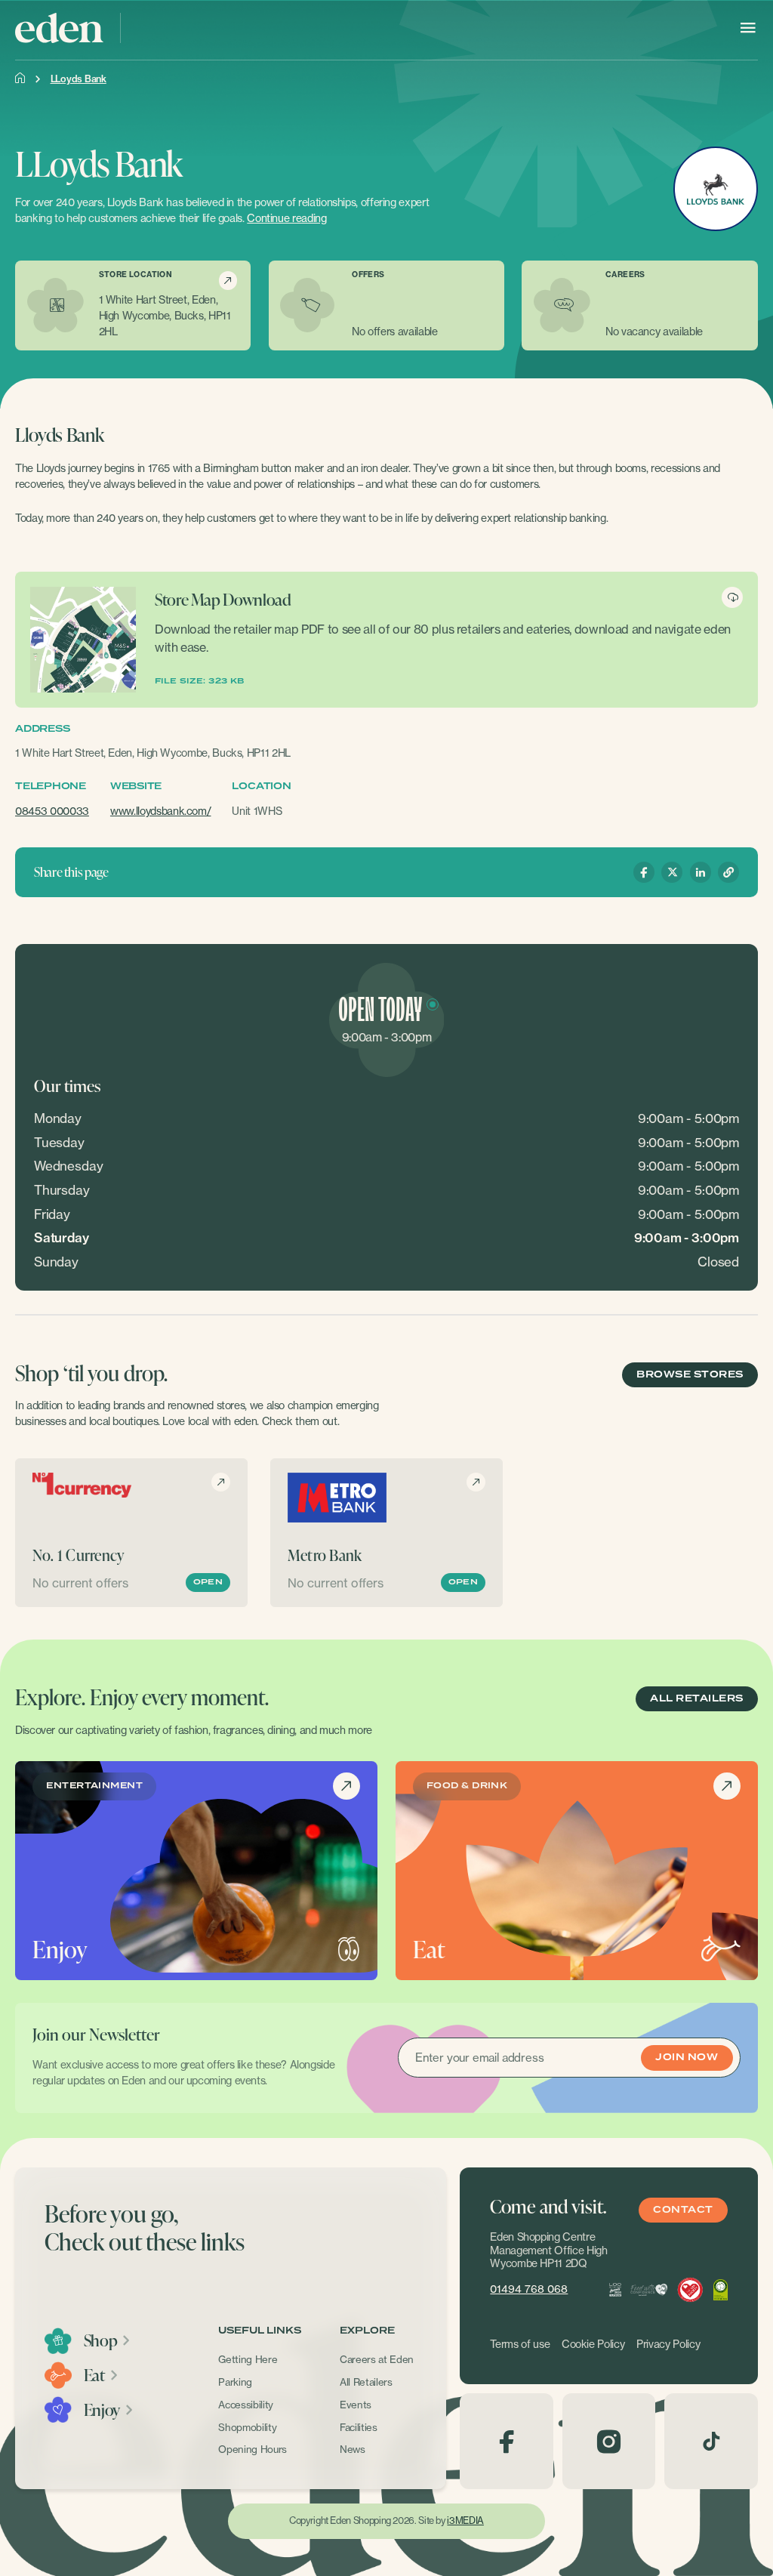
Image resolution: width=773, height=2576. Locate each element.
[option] (131, 1533)
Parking (235, 2382)
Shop (101, 2340)
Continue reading (286, 218)
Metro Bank (325, 1555)
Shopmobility (247, 2427)
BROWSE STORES (690, 1375)
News (353, 2449)
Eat (94, 2375)
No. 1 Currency (79, 1555)
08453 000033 (52, 811)
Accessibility (246, 2405)
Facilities (359, 2427)
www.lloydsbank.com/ (161, 811)
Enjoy (102, 2410)
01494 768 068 (529, 2289)
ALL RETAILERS (696, 1699)
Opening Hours (253, 2449)
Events (356, 2405)
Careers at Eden (377, 2359)
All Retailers (366, 2382)
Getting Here (248, 2359)
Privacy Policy (668, 2344)
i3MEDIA (465, 2520)
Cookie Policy (593, 2344)
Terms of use (520, 2344)
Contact (683, 2210)
